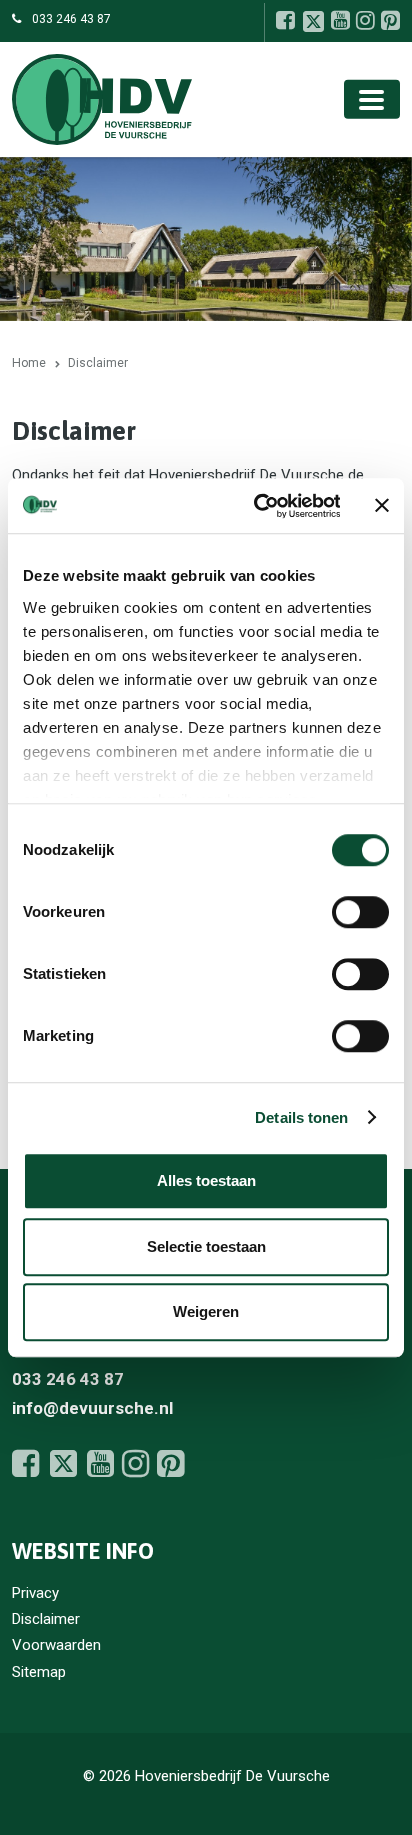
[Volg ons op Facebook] (285, 20)
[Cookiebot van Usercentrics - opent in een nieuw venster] (257, 506)
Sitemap (39, 1672)
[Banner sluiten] (382, 506)
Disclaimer (46, 1619)
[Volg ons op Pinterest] (390, 20)
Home (29, 363)
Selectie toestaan (206, 1246)
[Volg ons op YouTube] (340, 20)
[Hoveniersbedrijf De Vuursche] (102, 98)
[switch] (360, 912)
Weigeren (206, 1311)
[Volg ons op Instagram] (365, 20)
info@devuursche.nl (92, 1408)
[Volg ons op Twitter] (313, 21)
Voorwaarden (56, 1645)
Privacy (35, 1593)
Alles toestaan (206, 1180)
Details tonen (301, 1117)
